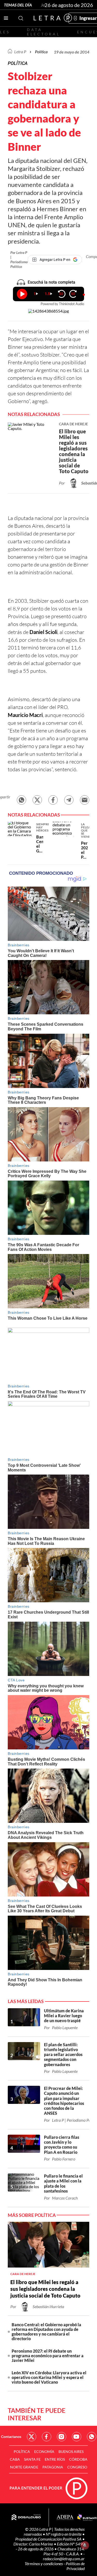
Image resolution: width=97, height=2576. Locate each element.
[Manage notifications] (85, 2545)
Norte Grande (24, 2467)
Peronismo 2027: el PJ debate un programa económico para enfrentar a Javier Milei (48, 2356)
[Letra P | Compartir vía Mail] (85, 800)
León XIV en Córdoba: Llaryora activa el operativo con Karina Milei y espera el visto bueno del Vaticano (49, 2377)
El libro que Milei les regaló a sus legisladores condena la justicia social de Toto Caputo (45, 2289)
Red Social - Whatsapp (92, 2437)
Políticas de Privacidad (75, 2566)
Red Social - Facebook (47, 2437)
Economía (44, 2452)
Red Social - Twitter (32, 2437)
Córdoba (78, 2459)
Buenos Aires (71, 2452)
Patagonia (53, 2467)
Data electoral (44, 32)
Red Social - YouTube (77, 2437)
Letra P (20, 52)
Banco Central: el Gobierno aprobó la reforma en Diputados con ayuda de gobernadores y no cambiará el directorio (46, 2332)
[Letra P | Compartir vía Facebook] (53, 800)
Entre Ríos (55, 2459)
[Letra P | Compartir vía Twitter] (37, 800)
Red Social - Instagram (62, 2437)
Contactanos (11, 2437)
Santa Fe (32, 2459)
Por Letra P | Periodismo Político (19, 259)
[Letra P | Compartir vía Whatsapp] (21, 800)
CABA (15, 2459)
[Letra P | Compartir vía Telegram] (69, 800)
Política (41, 52)
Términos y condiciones (44, 2563)
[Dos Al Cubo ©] (26, 2518)
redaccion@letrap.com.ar (64, 2559)
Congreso (77, 2467)
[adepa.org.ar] (65, 2518)
